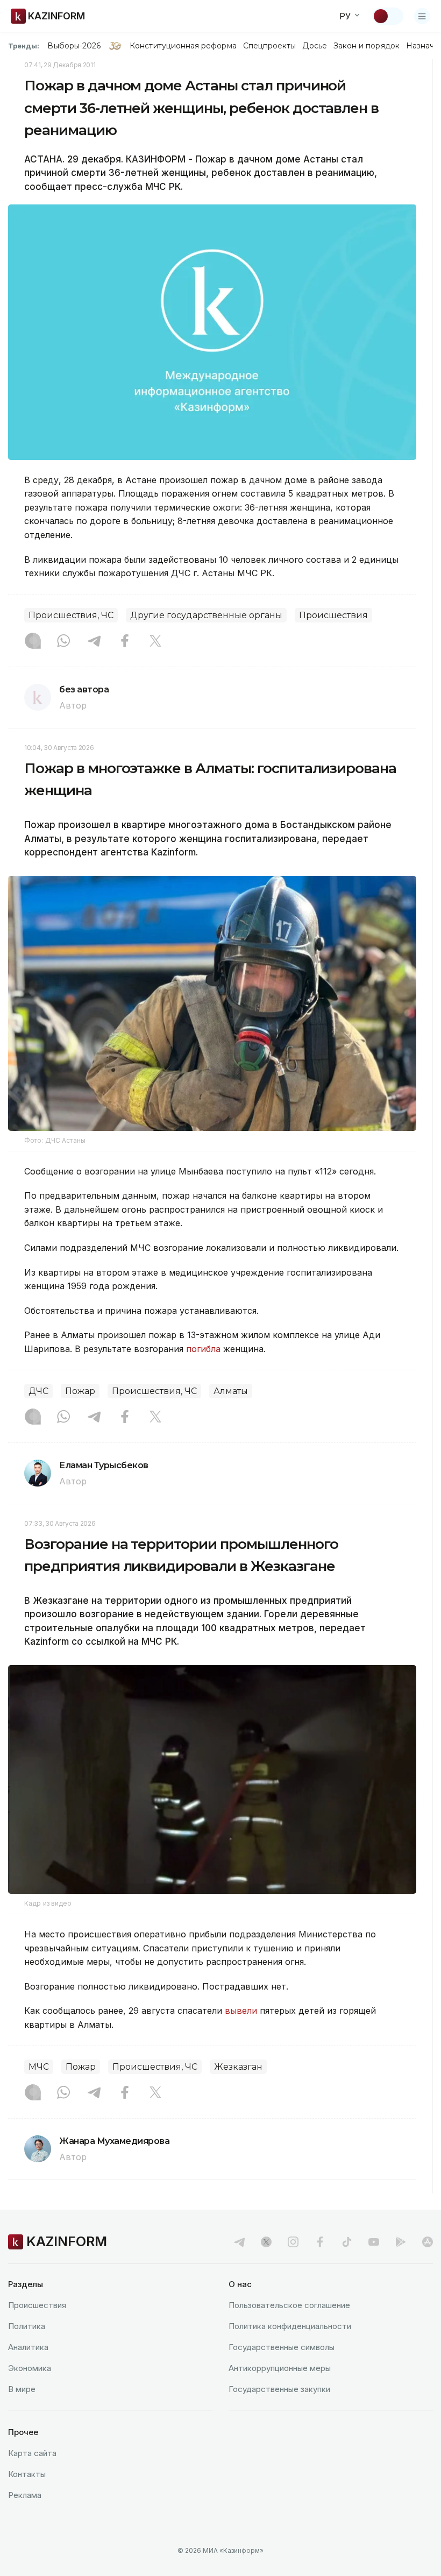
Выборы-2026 (74, 46)
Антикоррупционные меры (280, 2368)
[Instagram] (33, 642)
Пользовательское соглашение (289, 2305)
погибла (203, 1349)
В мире (22, 2389)
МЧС (39, 2067)
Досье (314, 46)
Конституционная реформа (183, 46)
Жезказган (238, 2067)
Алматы (231, 1391)
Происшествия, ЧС (71, 615)
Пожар (80, 1391)
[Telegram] (94, 642)
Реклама (25, 2495)
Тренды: (24, 46)
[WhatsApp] (63, 642)
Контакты (27, 2474)
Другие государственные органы (206, 615)
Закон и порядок (367, 46)
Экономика (30, 2368)
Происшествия (333, 615)
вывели (241, 2011)
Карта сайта (32, 2453)
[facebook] (320, 2242)
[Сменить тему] (388, 16)
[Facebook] (125, 642)
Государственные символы (282, 2347)
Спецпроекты (270, 46)
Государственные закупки (279, 2389)
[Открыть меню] (422, 16)
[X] (155, 642)
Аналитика (28, 2347)
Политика (27, 2326)
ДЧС (38, 1391)
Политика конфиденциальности (290, 2326)
